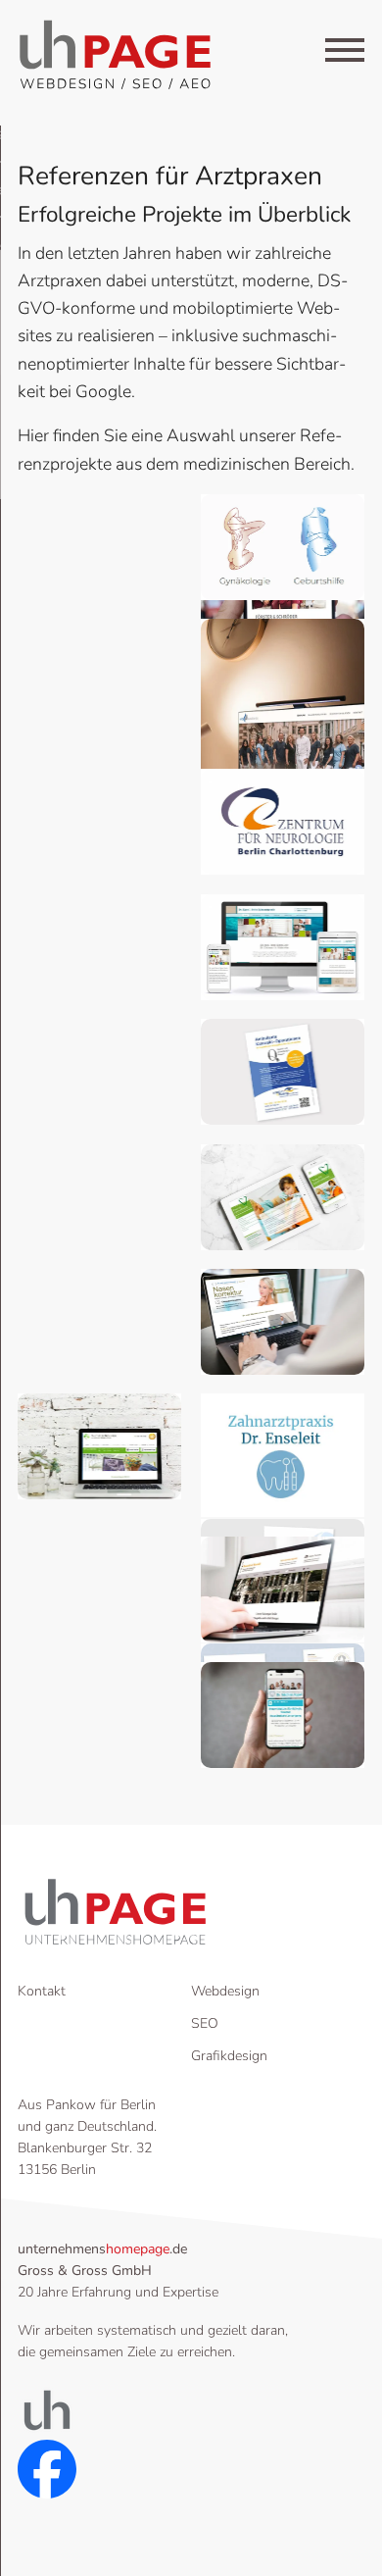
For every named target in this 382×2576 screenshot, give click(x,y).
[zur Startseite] (116, 54)
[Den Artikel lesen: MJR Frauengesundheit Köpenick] (283, 547)
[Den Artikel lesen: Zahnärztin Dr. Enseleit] (283, 1455)
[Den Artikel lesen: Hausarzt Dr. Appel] (283, 1715)
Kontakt (42, 1991)
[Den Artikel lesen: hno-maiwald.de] (283, 1321)
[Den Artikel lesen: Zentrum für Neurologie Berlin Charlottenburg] (283, 821)
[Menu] (345, 54)
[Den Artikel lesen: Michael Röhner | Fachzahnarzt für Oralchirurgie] (99, 1446)
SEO (205, 2023)
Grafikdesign (229, 2056)
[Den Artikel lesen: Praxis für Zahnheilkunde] (283, 1197)
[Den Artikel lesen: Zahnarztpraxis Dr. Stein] (283, 947)
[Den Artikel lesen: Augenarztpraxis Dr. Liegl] (283, 1071)
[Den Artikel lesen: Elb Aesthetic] (283, 747)
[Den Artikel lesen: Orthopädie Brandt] (283, 1589)
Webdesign (225, 1991)
